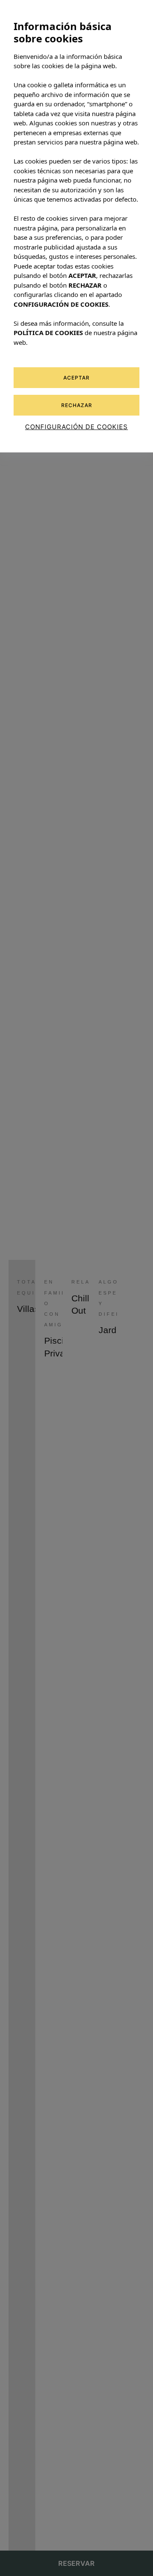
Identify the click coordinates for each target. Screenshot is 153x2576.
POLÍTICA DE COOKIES (48, 333)
